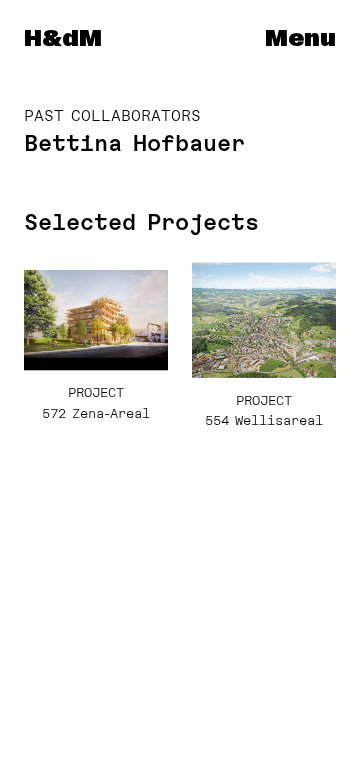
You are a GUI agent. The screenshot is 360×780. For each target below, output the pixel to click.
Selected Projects (141, 222)
